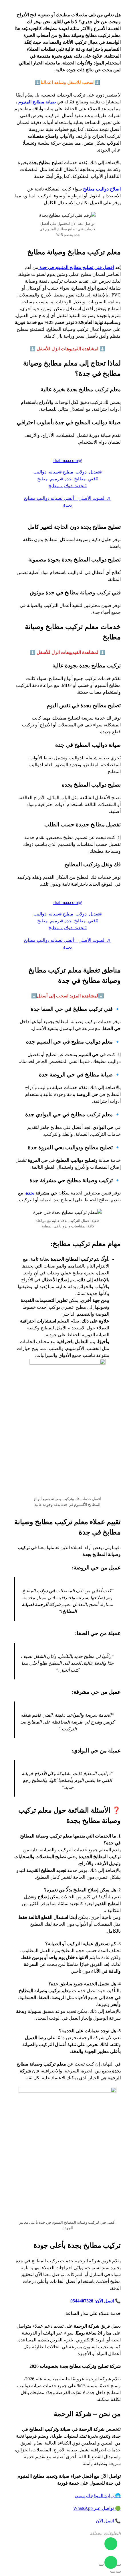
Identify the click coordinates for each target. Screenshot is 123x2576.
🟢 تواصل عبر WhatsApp (97, 2508)
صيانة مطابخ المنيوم (37, 102)
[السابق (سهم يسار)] (118, 2572)
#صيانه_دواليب (47, 472)
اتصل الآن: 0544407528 (92, 2301)
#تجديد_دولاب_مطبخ (68, 486)
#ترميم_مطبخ (50, 479)
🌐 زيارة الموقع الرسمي (98, 2496)
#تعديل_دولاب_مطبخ (82, 472)
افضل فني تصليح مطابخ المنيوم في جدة (76, 267)
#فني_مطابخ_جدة (81, 479)
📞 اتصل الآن (108, 2521)
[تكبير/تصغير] (118, 2565)
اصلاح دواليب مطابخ (102, 189)
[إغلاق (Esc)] (101, 2565)
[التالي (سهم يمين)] (113, 2572)
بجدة (30, 1193)
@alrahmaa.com (67, 460)
